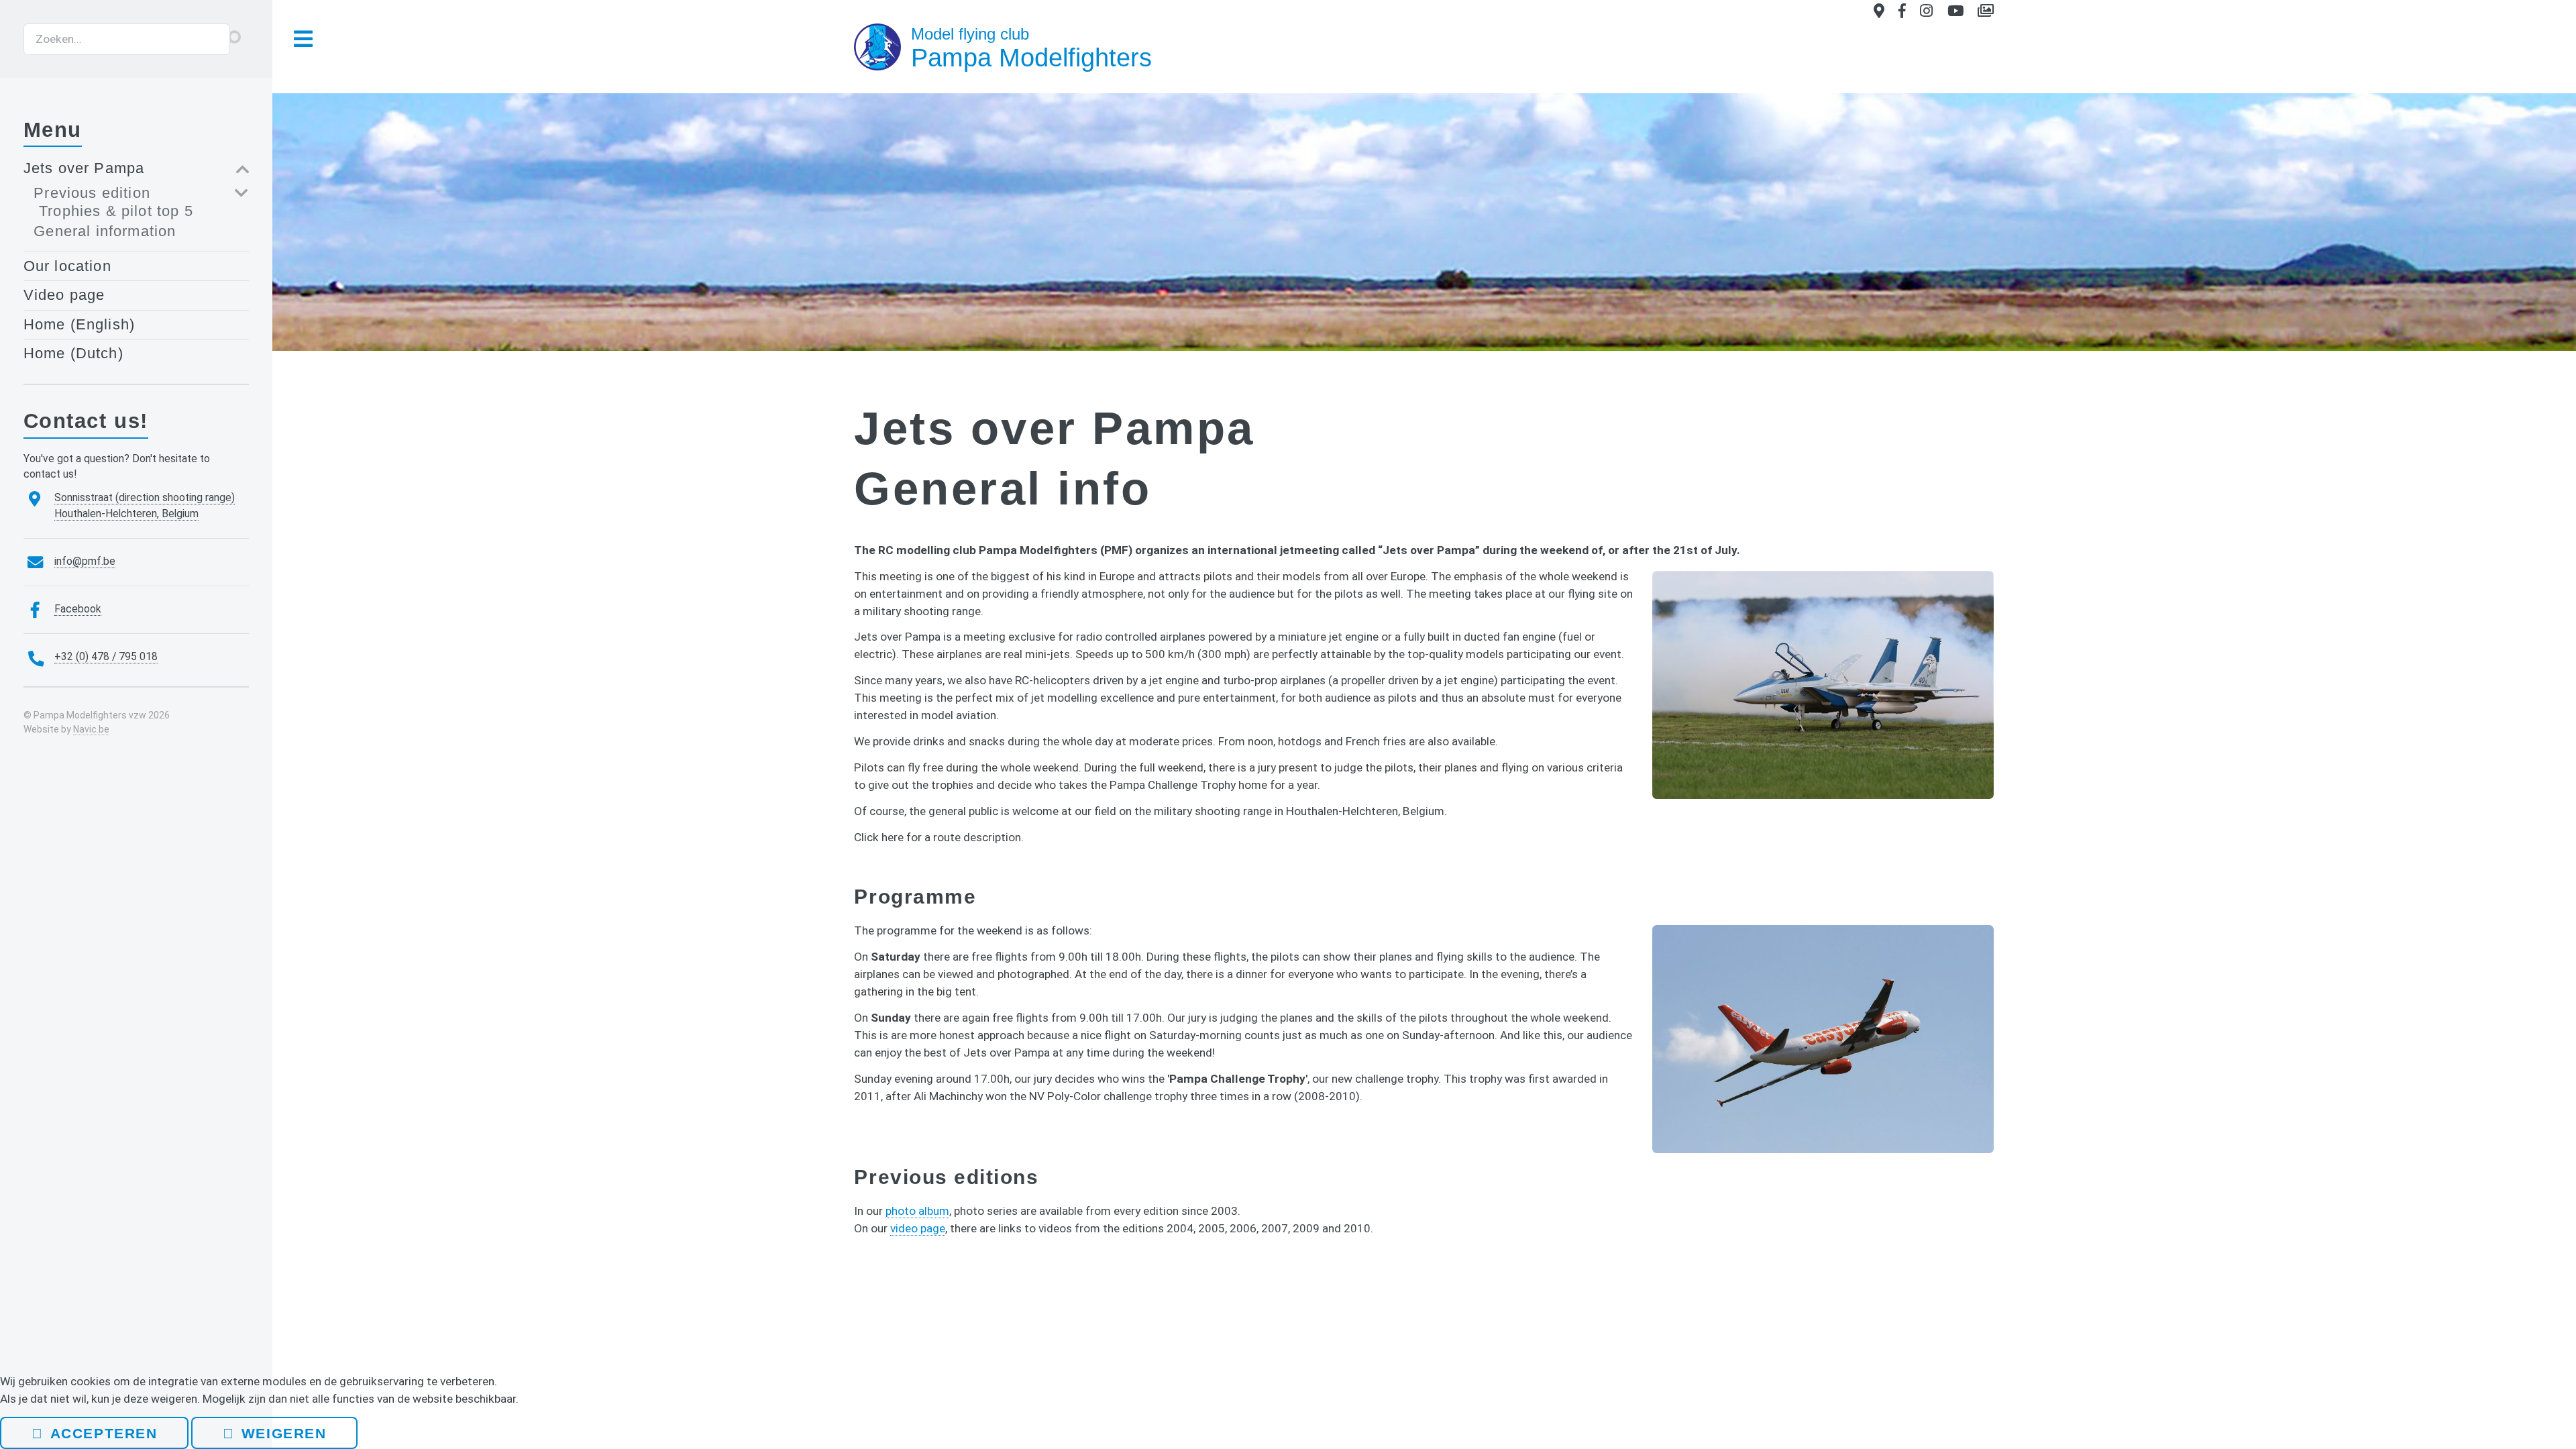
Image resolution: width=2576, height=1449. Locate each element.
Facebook (78, 609)
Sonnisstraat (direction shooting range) (145, 498)
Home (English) (79, 324)
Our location (67, 266)
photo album (917, 1211)
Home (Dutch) (73, 353)
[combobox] (127, 40)
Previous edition (92, 193)
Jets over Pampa (84, 168)
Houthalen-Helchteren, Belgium (126, 514)
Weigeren (284, 1433)
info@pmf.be (85, 561)
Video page (64, 295)
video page (918, 1228)
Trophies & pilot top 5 (116, 211)
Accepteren (104, 1433)
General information (105, 231)
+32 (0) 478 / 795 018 (106, 657)
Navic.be (91, 729)
